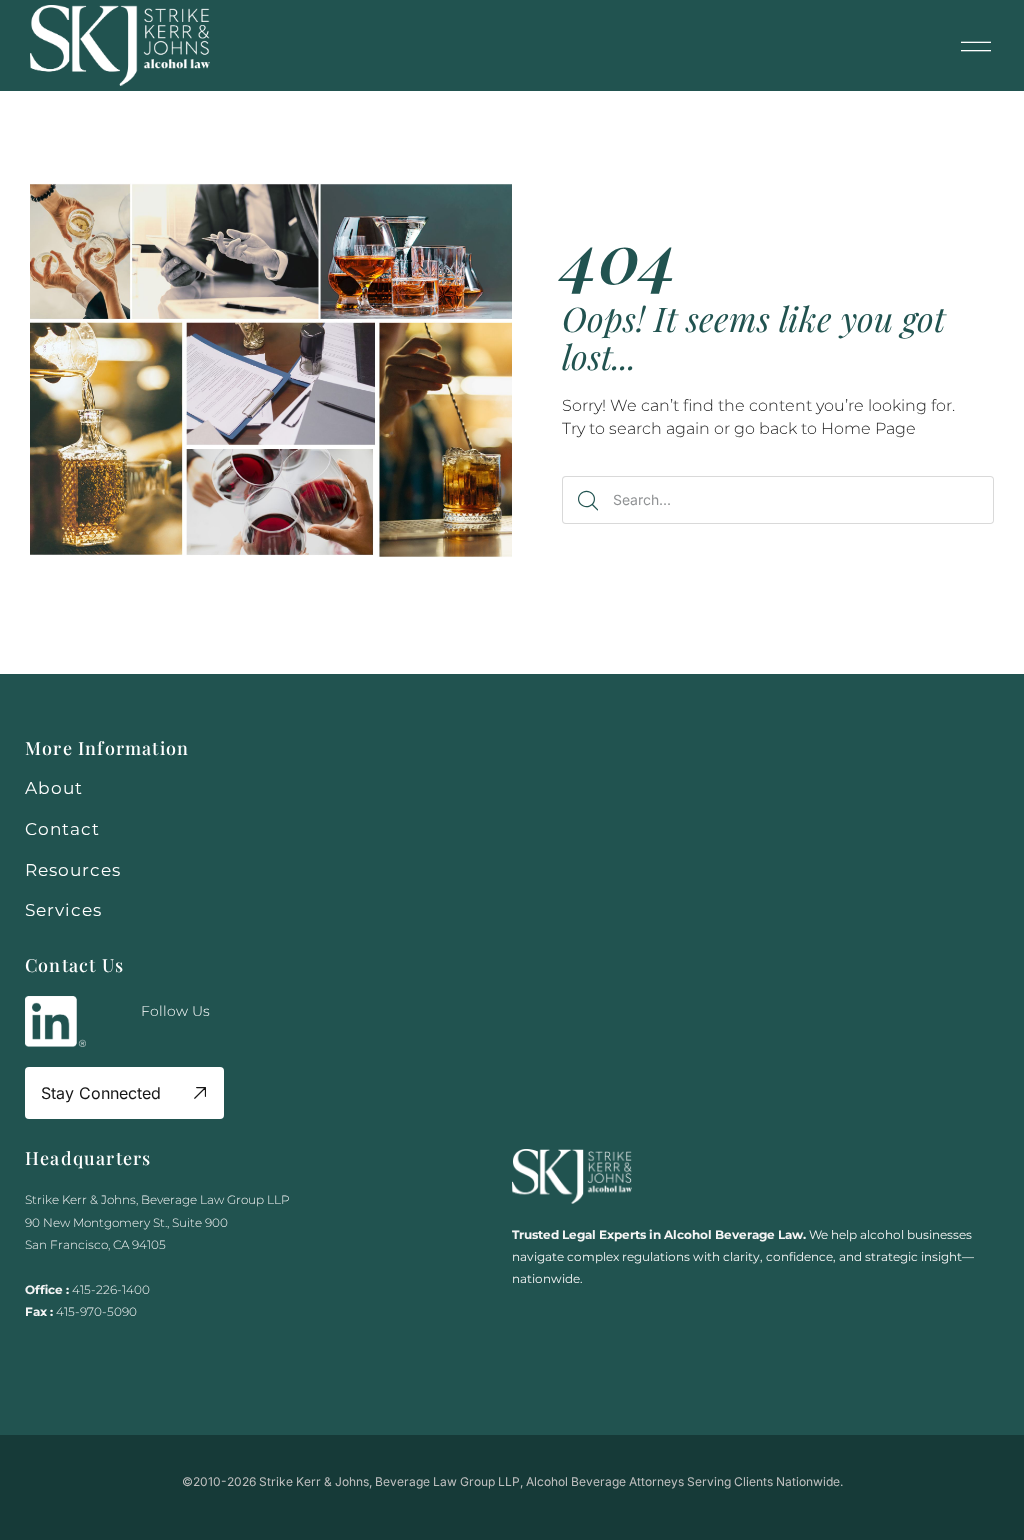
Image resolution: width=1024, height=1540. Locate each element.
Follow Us (175, 1011)
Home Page (868, 428)
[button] (976, 45)
